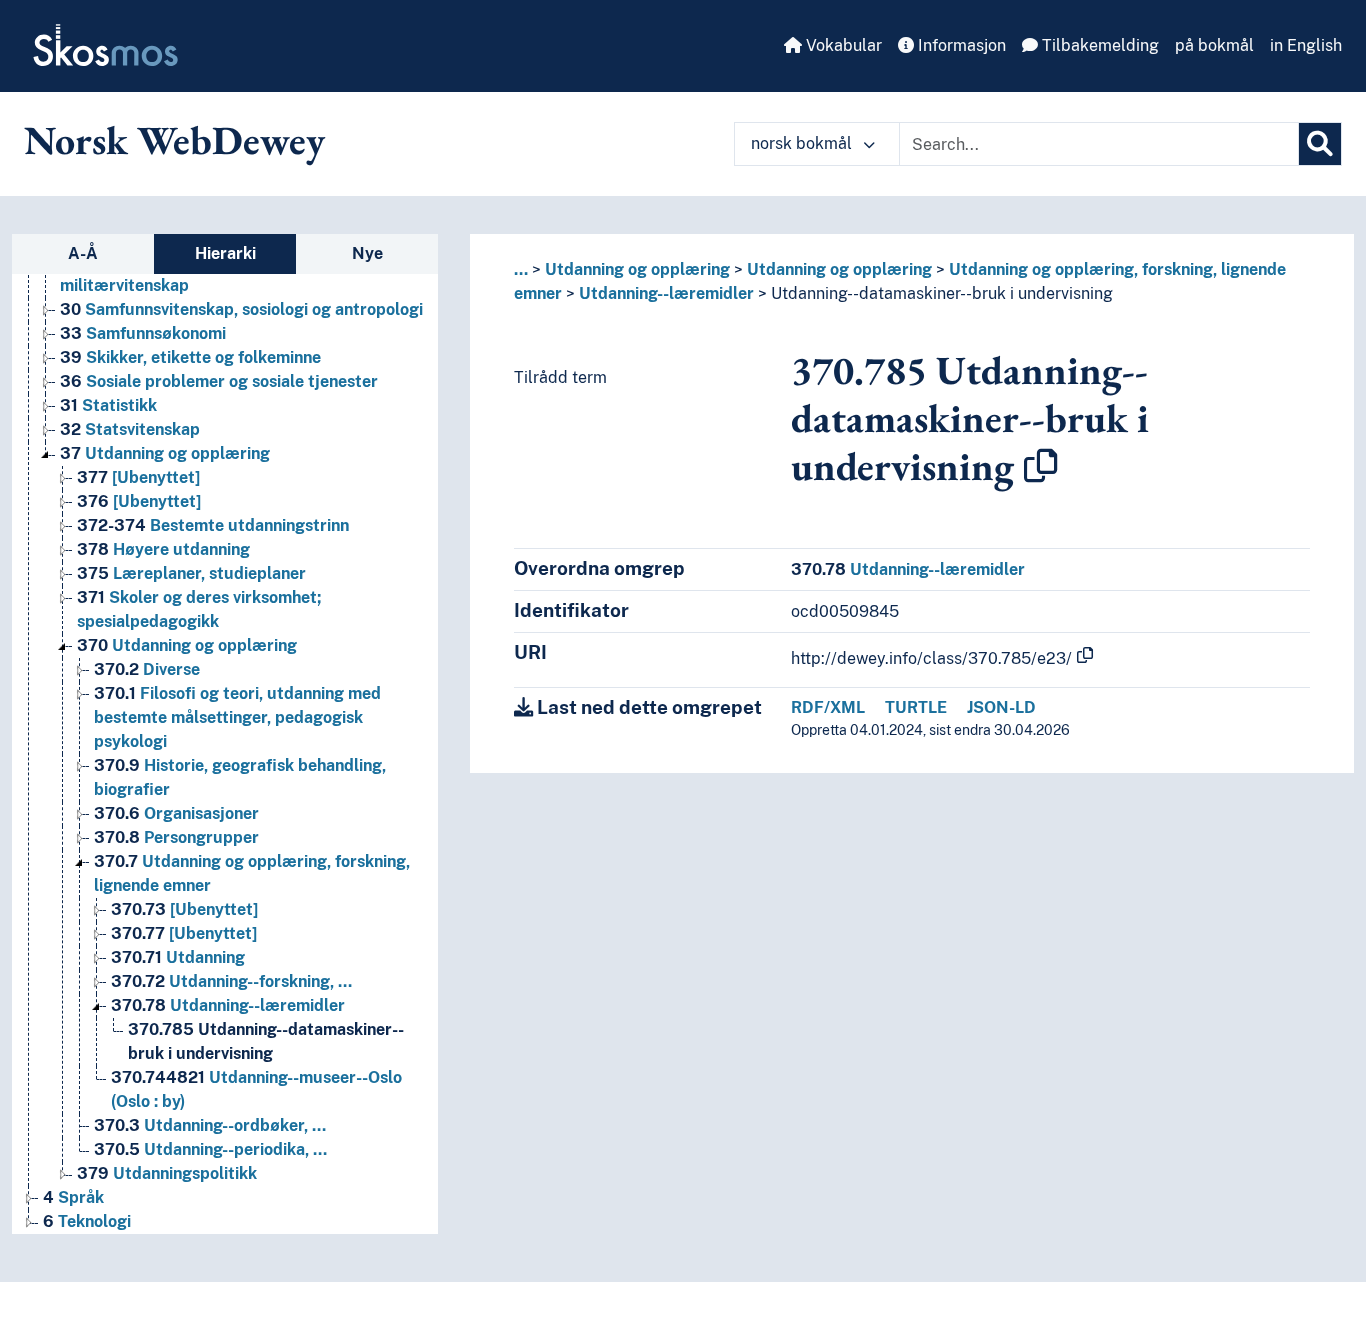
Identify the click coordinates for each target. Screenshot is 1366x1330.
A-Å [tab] (83, 253)
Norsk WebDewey (174, 140)
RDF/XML (828, 707)
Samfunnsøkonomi (143, 333)
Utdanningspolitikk (167, 1173)
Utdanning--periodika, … (210, 1149)
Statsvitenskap (130, 429)
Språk (73, 1197)
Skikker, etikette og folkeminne (190, 357)
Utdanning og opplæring (165, 453)
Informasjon (960, 45)
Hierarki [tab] (225, 253)
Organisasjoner (176, 813)
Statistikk (108, 405)
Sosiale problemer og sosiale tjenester (219, 381)
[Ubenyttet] (138, 477)
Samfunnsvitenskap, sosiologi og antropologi (241, 309)
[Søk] (1320, 144)
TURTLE (916, 707)
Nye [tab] (367, 253)
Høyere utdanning (163, 549)
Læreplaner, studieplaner (191, 573)
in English (1306, 45)
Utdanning (178, 957)
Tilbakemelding (1098, 45)
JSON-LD (1001, 707)
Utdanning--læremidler (228, 1005)
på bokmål (1214, 45)
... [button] (521, 269)
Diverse (147, 669)
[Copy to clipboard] (1041, 466)
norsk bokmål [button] (803, 143)
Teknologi (87, 1221)
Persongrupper (176, 837)
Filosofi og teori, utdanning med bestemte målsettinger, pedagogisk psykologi (237, 717)
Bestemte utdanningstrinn (213, 525)
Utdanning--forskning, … (231, 981)
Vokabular (842, 45)
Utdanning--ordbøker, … (210, 1125)
